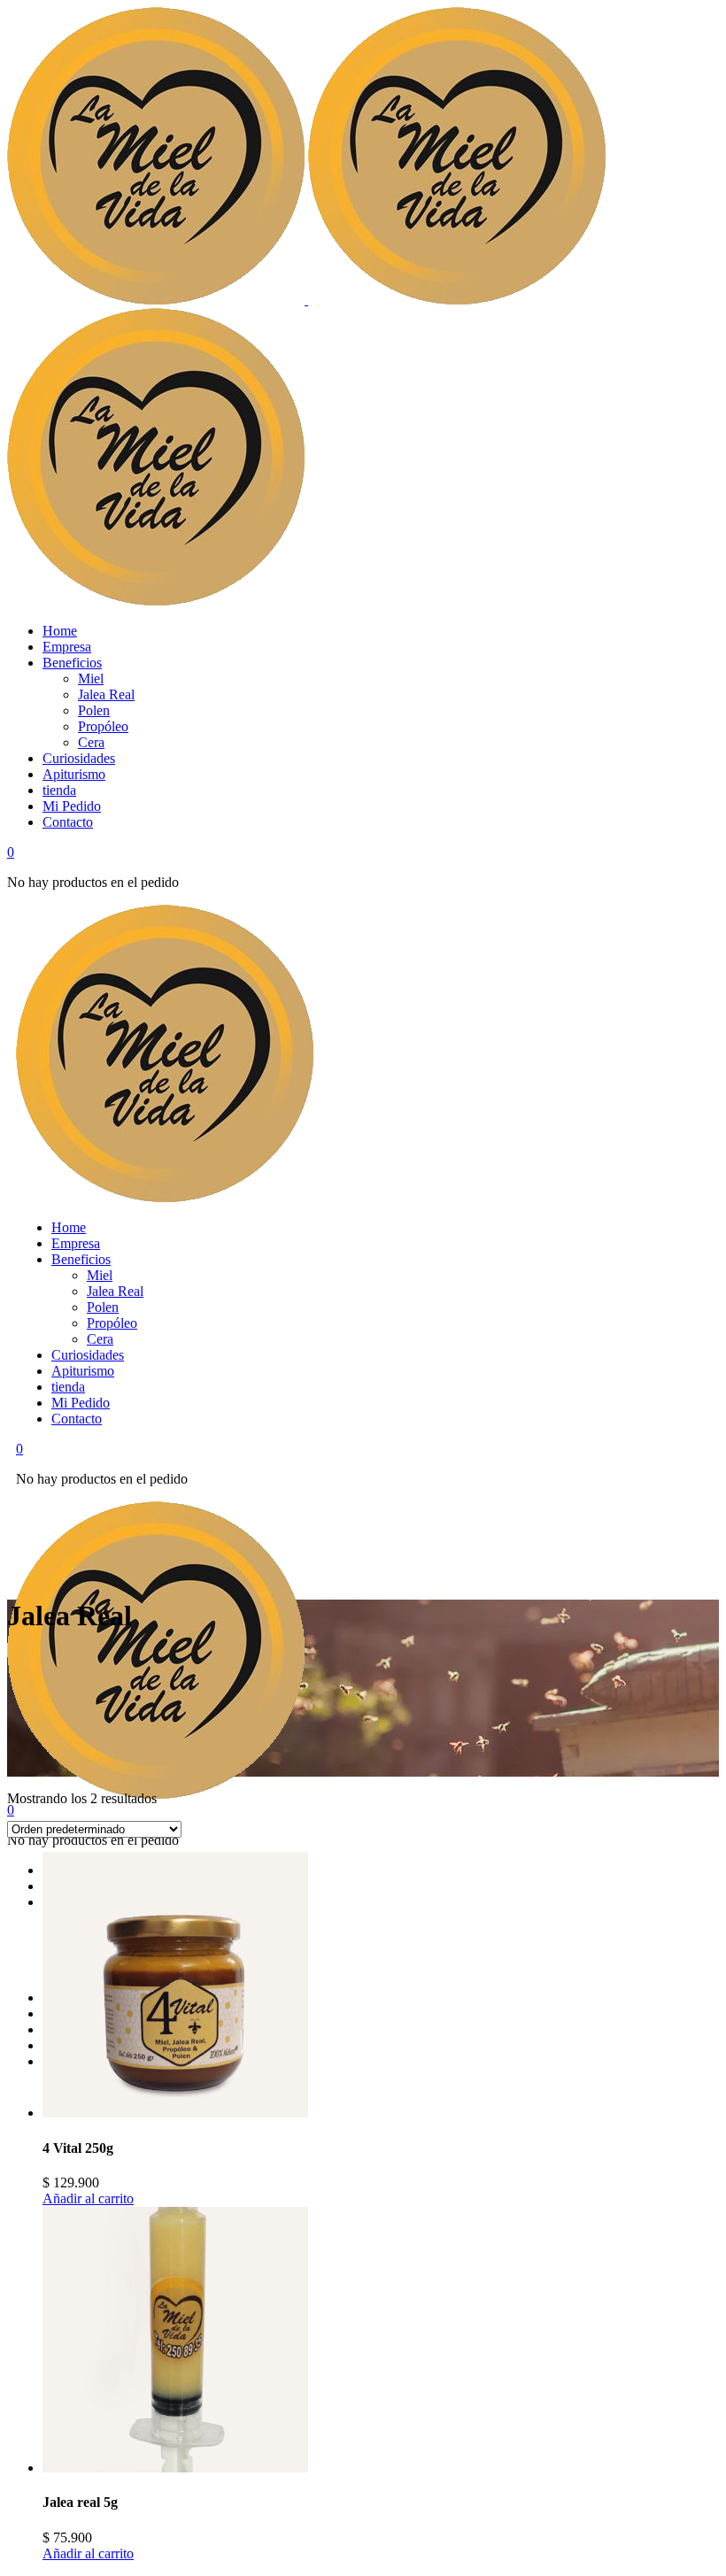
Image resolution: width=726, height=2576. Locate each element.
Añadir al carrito (88, 2198)
